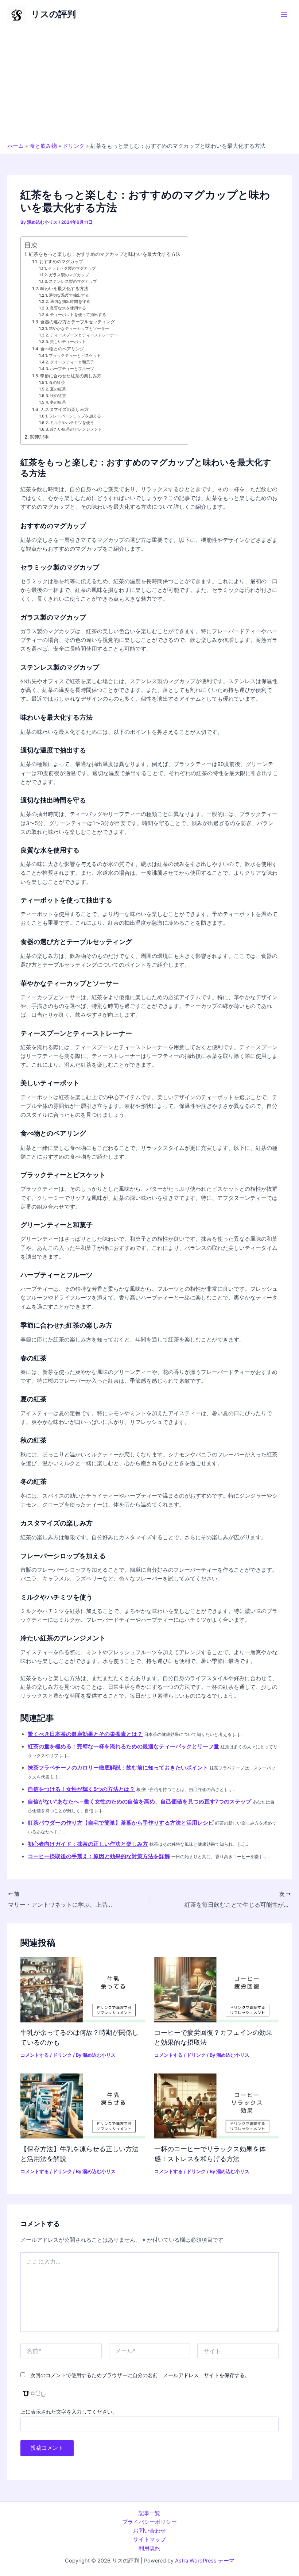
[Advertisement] (149, 88)
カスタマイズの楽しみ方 (64, 409)
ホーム (15, 146)
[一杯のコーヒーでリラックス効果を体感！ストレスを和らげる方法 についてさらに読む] (216, 2106)
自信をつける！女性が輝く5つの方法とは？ (81, 1789)
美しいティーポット (68, 342)
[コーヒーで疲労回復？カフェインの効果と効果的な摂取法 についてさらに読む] (216, 1989)
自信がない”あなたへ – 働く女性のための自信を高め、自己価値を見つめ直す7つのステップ (139, 1802)
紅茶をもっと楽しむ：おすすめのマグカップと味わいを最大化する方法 (105, 254)
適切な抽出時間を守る (70, 302)
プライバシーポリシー (149, 2522)
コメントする (35, 2055)
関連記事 (39, 437)
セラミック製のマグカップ (72, 268)
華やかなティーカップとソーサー (79, 329)
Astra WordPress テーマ (205, 2561)
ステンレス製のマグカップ (73, 282)
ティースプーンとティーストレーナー (84, 335)
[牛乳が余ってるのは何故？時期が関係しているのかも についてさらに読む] (83, 1989)
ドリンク (74, 146)
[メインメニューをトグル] (284, 15)
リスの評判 (53, 14)
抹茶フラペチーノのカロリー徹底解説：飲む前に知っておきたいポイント (118, 1768)
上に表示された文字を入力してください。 (69, 2412)
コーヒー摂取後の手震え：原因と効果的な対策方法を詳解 (99, 1856)
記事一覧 (149, 2513)
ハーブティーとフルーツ (72, 369)
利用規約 (149, 2548)
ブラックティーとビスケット (75, 356)
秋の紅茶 (58, 396)
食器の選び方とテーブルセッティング (77, 322)
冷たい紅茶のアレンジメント (76, 429)
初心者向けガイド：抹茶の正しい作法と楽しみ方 (88, 1844)
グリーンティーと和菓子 (72, 362)
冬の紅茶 (58, 402)
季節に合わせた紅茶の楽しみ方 (71, 376)
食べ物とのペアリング (62, 349)
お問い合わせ (149, 2531)
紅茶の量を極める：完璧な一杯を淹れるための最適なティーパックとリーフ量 (123, 1747)
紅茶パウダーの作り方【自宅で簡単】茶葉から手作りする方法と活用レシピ (121, 1823)
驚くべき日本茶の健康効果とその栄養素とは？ (85, 1734)
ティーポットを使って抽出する (78, 315)
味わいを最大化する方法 (64, 289)
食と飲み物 (43, 146)
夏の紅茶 (58, 389)
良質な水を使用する (68, 308)
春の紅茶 (57, 383)
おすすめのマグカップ (61, 262)
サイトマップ (149, 2540)
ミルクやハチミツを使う (72, 423)
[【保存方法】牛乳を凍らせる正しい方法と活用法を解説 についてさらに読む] (83, 2106)
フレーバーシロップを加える (75, 416)
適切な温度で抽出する (69, 295)
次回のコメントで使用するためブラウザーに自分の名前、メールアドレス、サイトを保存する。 (140, 2375)
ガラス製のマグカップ (69, 275)
